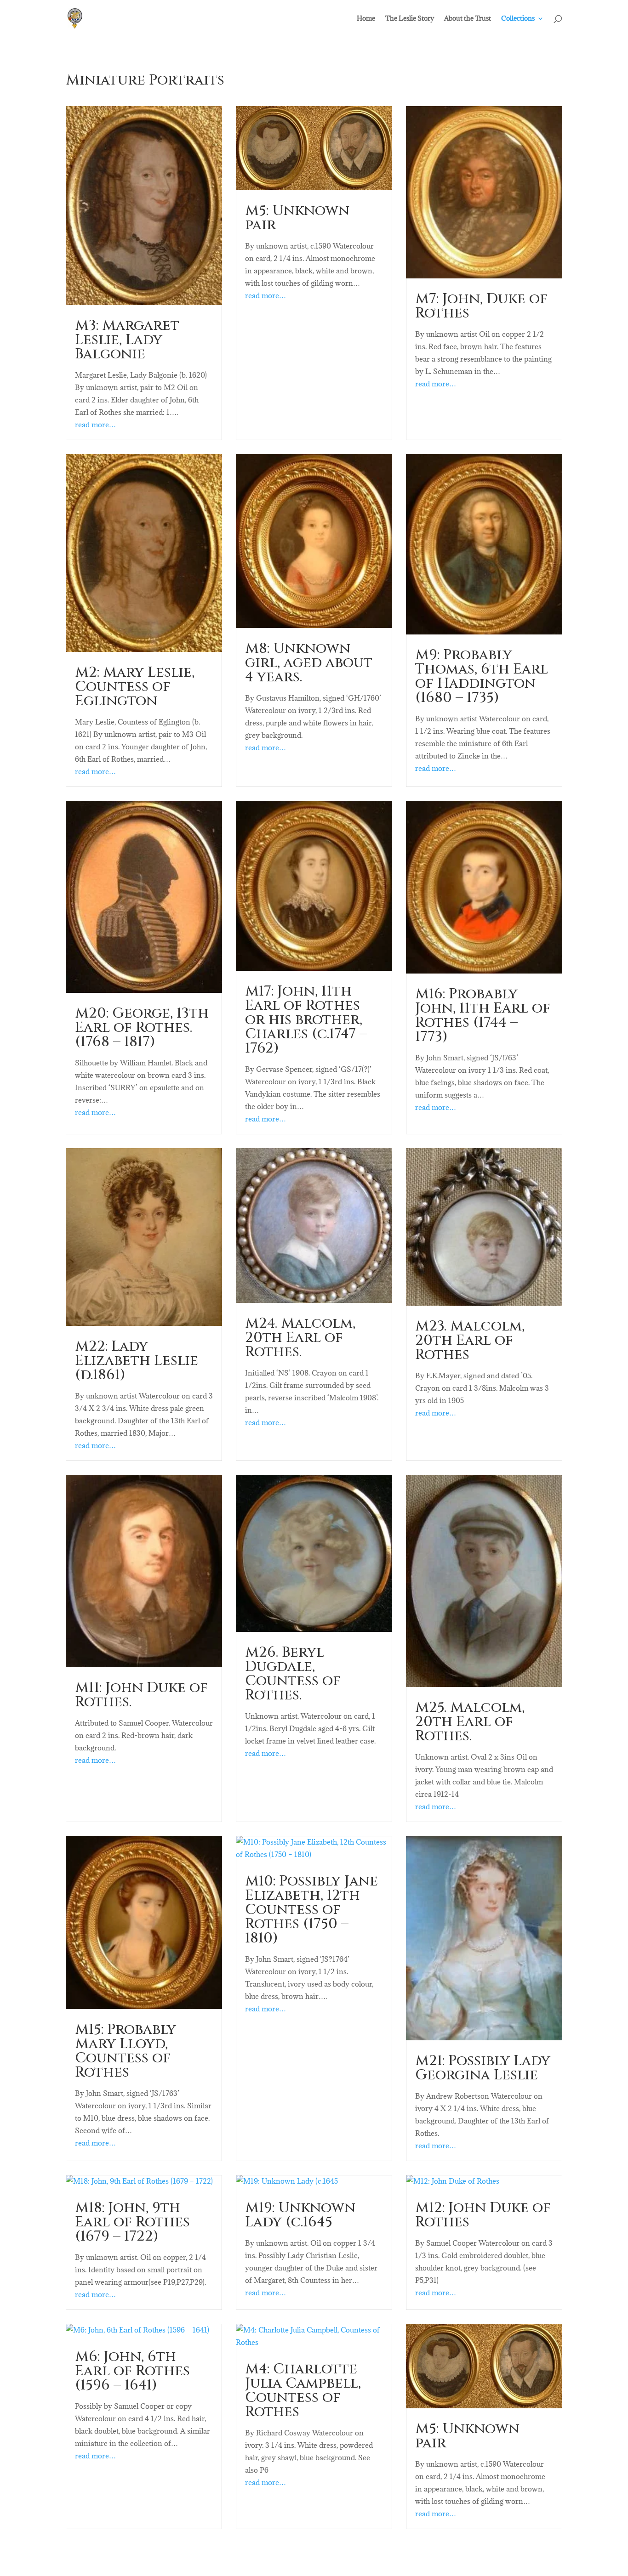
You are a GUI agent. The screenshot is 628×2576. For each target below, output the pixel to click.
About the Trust (468, 19)
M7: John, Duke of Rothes (481, 306)
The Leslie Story (410, 19)
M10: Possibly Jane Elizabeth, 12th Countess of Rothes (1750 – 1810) (311, 1910)
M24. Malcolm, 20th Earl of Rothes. (300, 1338)
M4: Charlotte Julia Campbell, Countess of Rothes (303, 2391)
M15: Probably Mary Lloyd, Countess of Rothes (126, 2051)
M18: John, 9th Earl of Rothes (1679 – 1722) (132, 2222)
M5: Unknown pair (297, 218)
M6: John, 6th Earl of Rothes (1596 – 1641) (132, 2371)
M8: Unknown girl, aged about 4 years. (309, 663)
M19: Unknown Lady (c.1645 (300, 2215)
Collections (518, 19)
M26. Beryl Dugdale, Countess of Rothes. (293, 1674)
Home (366, 19)
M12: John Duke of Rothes (483, 2215)
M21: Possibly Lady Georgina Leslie (483, 2068)
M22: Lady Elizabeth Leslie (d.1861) (137, 1361)
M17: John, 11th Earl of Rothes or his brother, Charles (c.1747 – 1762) (306, 1020)
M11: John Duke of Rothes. (141, 1695)
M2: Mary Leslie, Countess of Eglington (135, 687)
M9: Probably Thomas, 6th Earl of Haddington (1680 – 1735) (482, 677)
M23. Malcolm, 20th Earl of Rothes (470, 1341)
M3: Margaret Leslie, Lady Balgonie (127, 340)
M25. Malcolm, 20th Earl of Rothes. (470, 1722)
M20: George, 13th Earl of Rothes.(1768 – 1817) (142, 1028)
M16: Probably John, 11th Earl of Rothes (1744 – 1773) (483, 1016)
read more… (95, 425)
